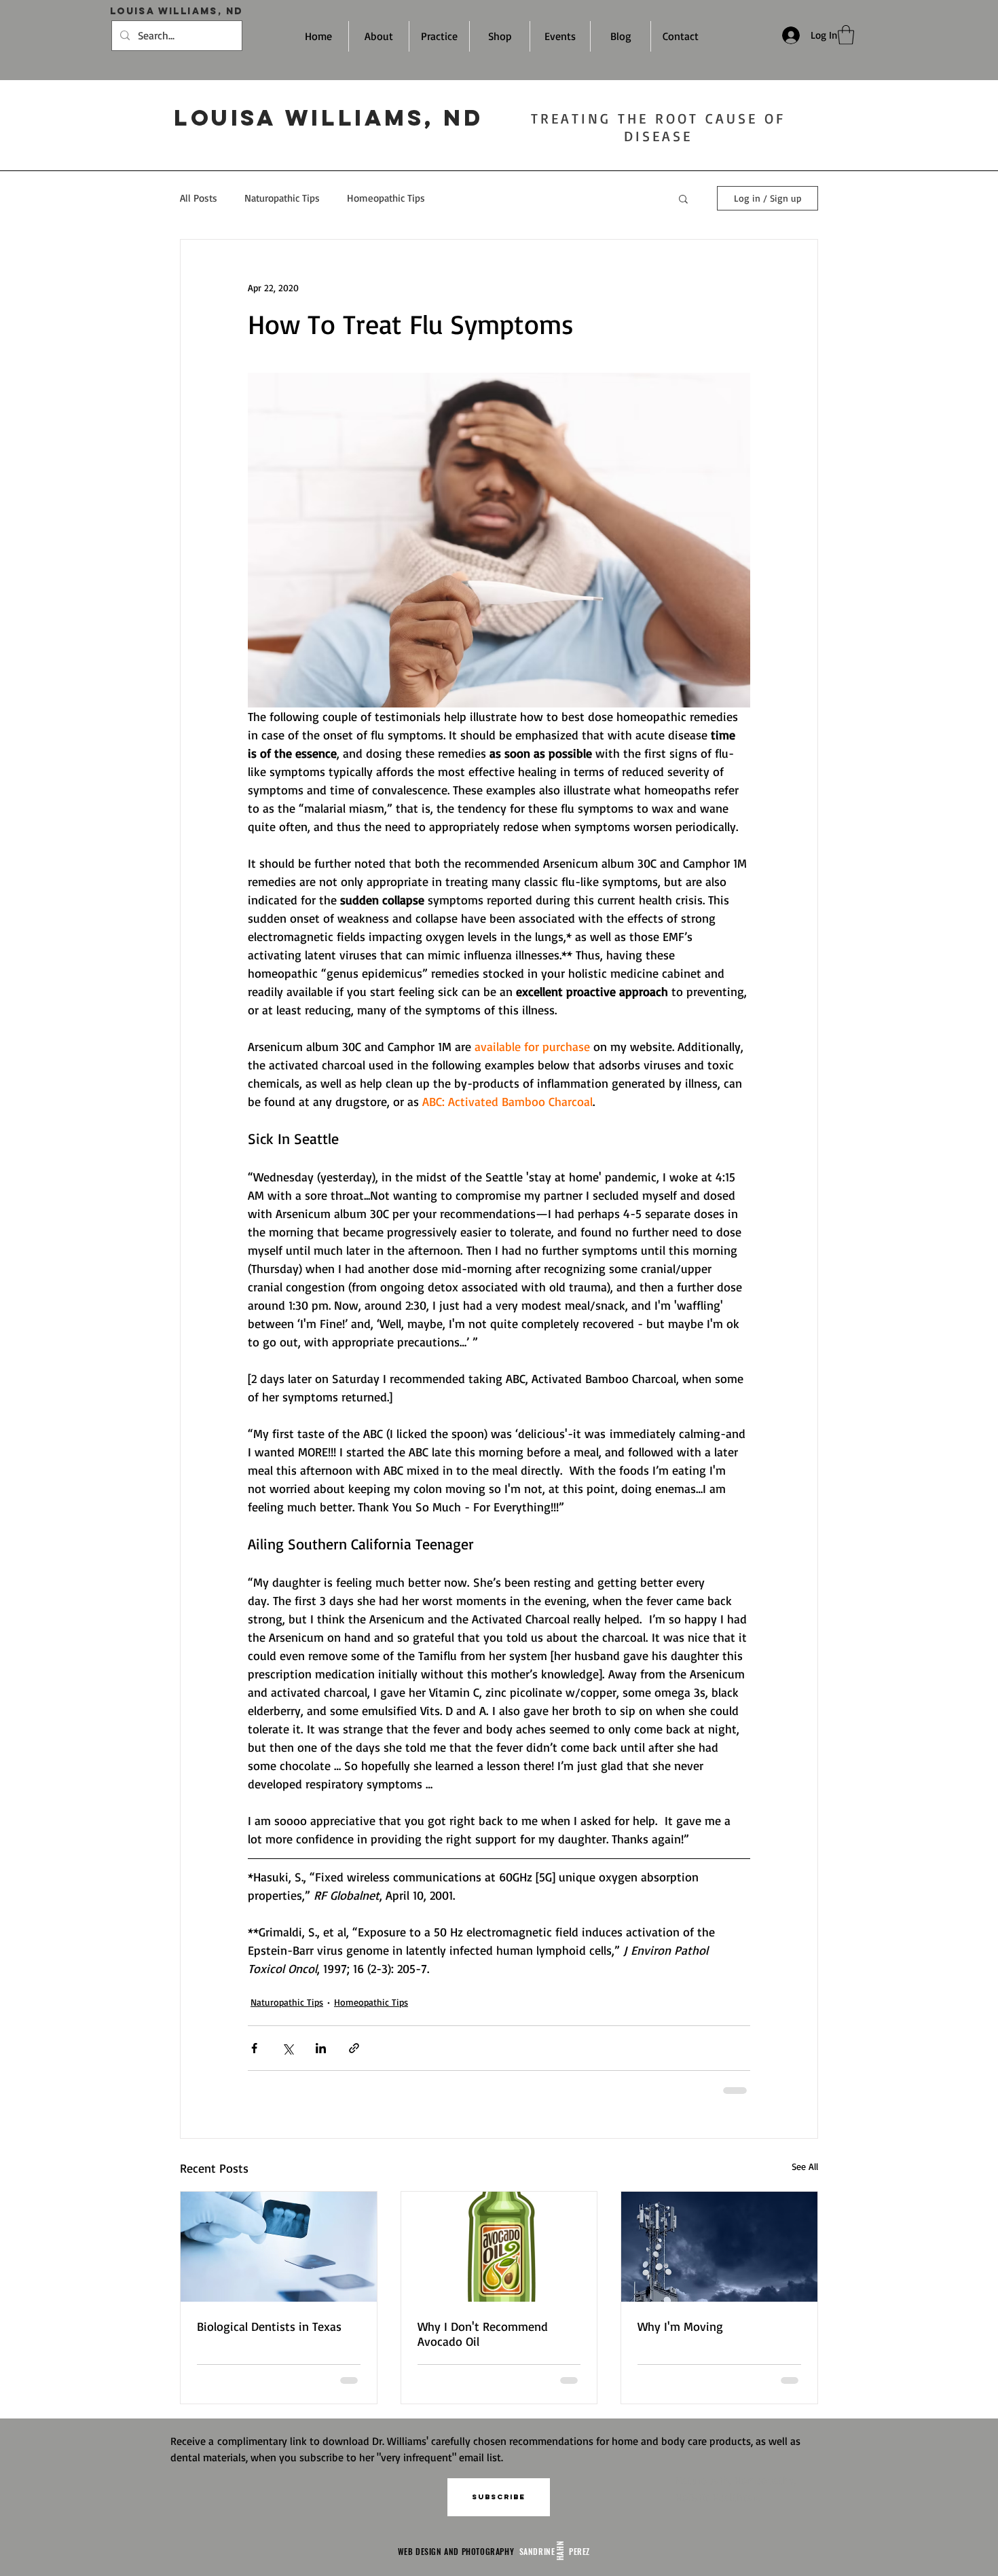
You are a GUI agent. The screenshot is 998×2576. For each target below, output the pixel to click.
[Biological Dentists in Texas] (279, 2247)
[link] (846, 35)
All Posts (199, 198)
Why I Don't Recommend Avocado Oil (483, 2334)
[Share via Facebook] (254, 2048)
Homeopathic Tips (386, 198)
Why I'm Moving (680, 2326)
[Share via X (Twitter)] (288, 2048)
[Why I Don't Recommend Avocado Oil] (499, 2247)
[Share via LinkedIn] (321, 2048)
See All (805, 2166)
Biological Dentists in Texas (269, 2326)
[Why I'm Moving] (719, 2247)
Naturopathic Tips (282, 198)
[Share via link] (354, 2048)
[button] (683, 198)
